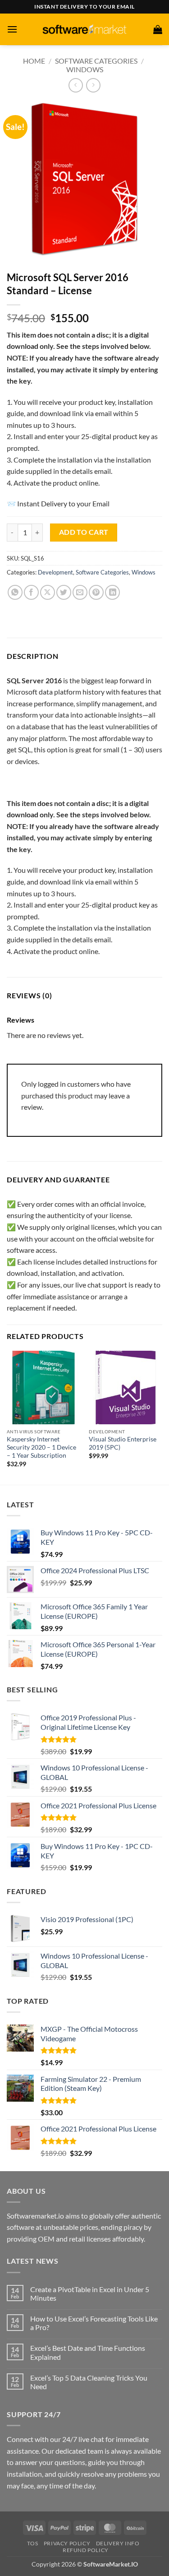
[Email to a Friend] (80, 592)
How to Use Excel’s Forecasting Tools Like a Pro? (94, 2323)
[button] (12, 29)
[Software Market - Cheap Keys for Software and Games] (85, 29)
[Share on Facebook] (31, 592)
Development (55, 572)
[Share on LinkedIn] (112, 592)
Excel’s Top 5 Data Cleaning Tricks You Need (89, 2382)
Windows (85, 69)
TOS (32, 2543)
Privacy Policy (67, 2543)
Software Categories (96, 61)
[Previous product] (93, 85)
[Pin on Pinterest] (96, 592)
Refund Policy (86, 2550)
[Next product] (75, 85)
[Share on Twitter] (64, 592)
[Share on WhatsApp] (15, 592)
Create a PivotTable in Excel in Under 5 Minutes (90, 2293)
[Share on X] (48, 592)
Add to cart (84, 532)
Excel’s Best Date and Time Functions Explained (88, 2352)
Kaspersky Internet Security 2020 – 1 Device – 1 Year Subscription (41, 1447)
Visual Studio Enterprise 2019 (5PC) (123, 1443)
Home (34, 61)
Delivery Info (118, 2543)
